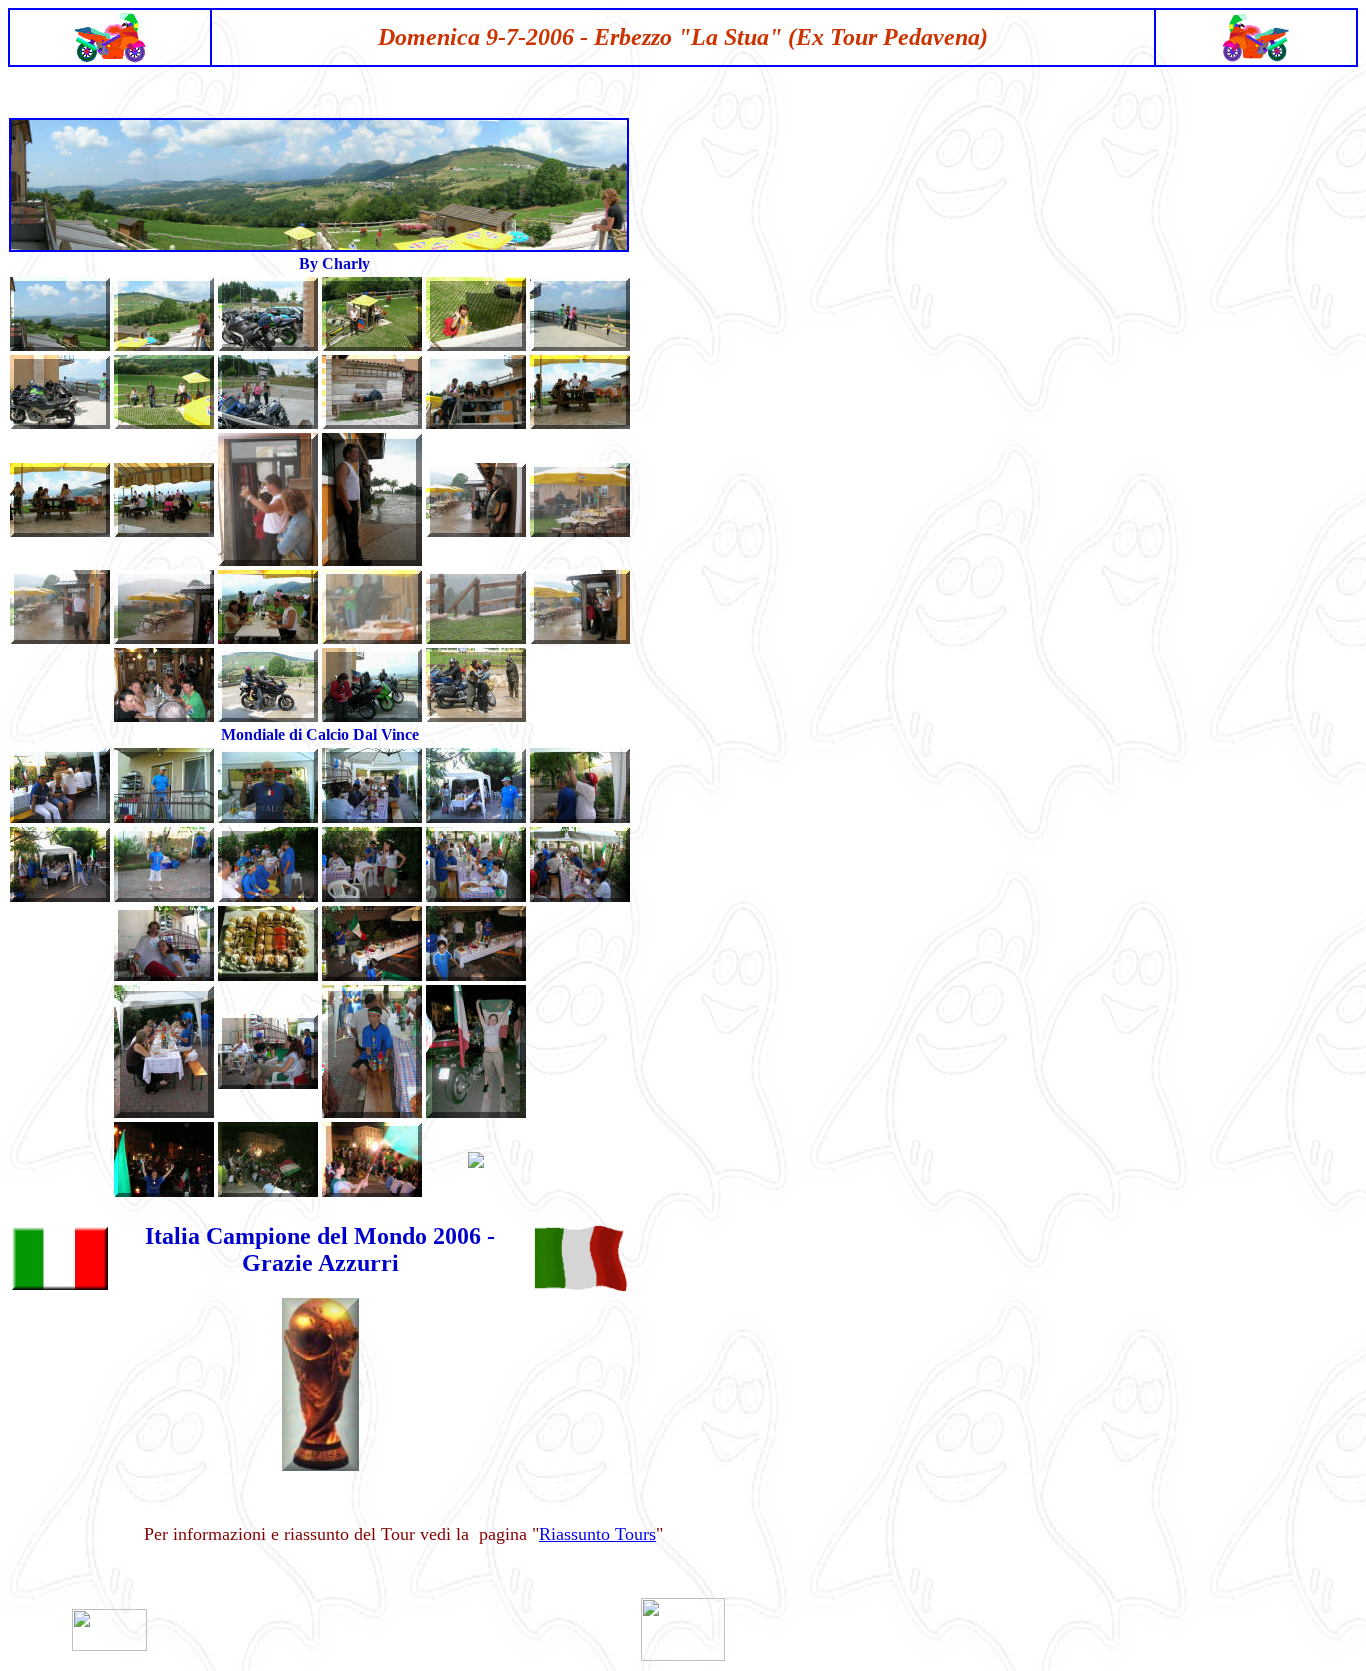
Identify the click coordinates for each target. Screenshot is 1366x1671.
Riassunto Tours (597, 1534)
